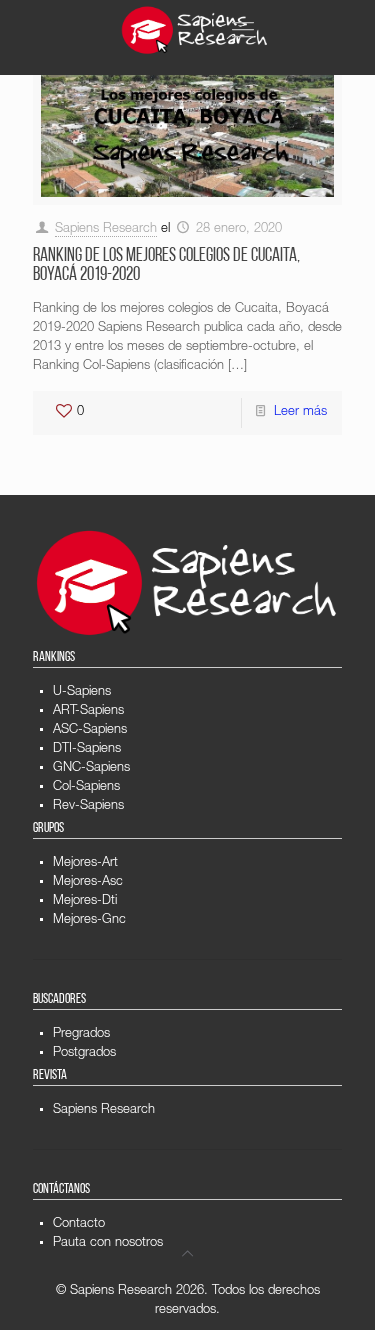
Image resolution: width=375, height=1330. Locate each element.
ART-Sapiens (88, 711)
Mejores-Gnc (89, 920)
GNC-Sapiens (91, 768)
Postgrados (84, 1053)
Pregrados (81, 1034)
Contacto (79, 1224)
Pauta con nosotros (108, 1243)
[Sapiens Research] (195, 30)
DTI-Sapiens (87, 749)
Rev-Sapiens (88, 806)
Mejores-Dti (85, 901)
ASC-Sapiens (90, 730)
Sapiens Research (106, 229)
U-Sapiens (82, 692)
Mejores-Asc (88, 882)
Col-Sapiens (86, 787)
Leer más (300, 412)
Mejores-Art (85, 863)
